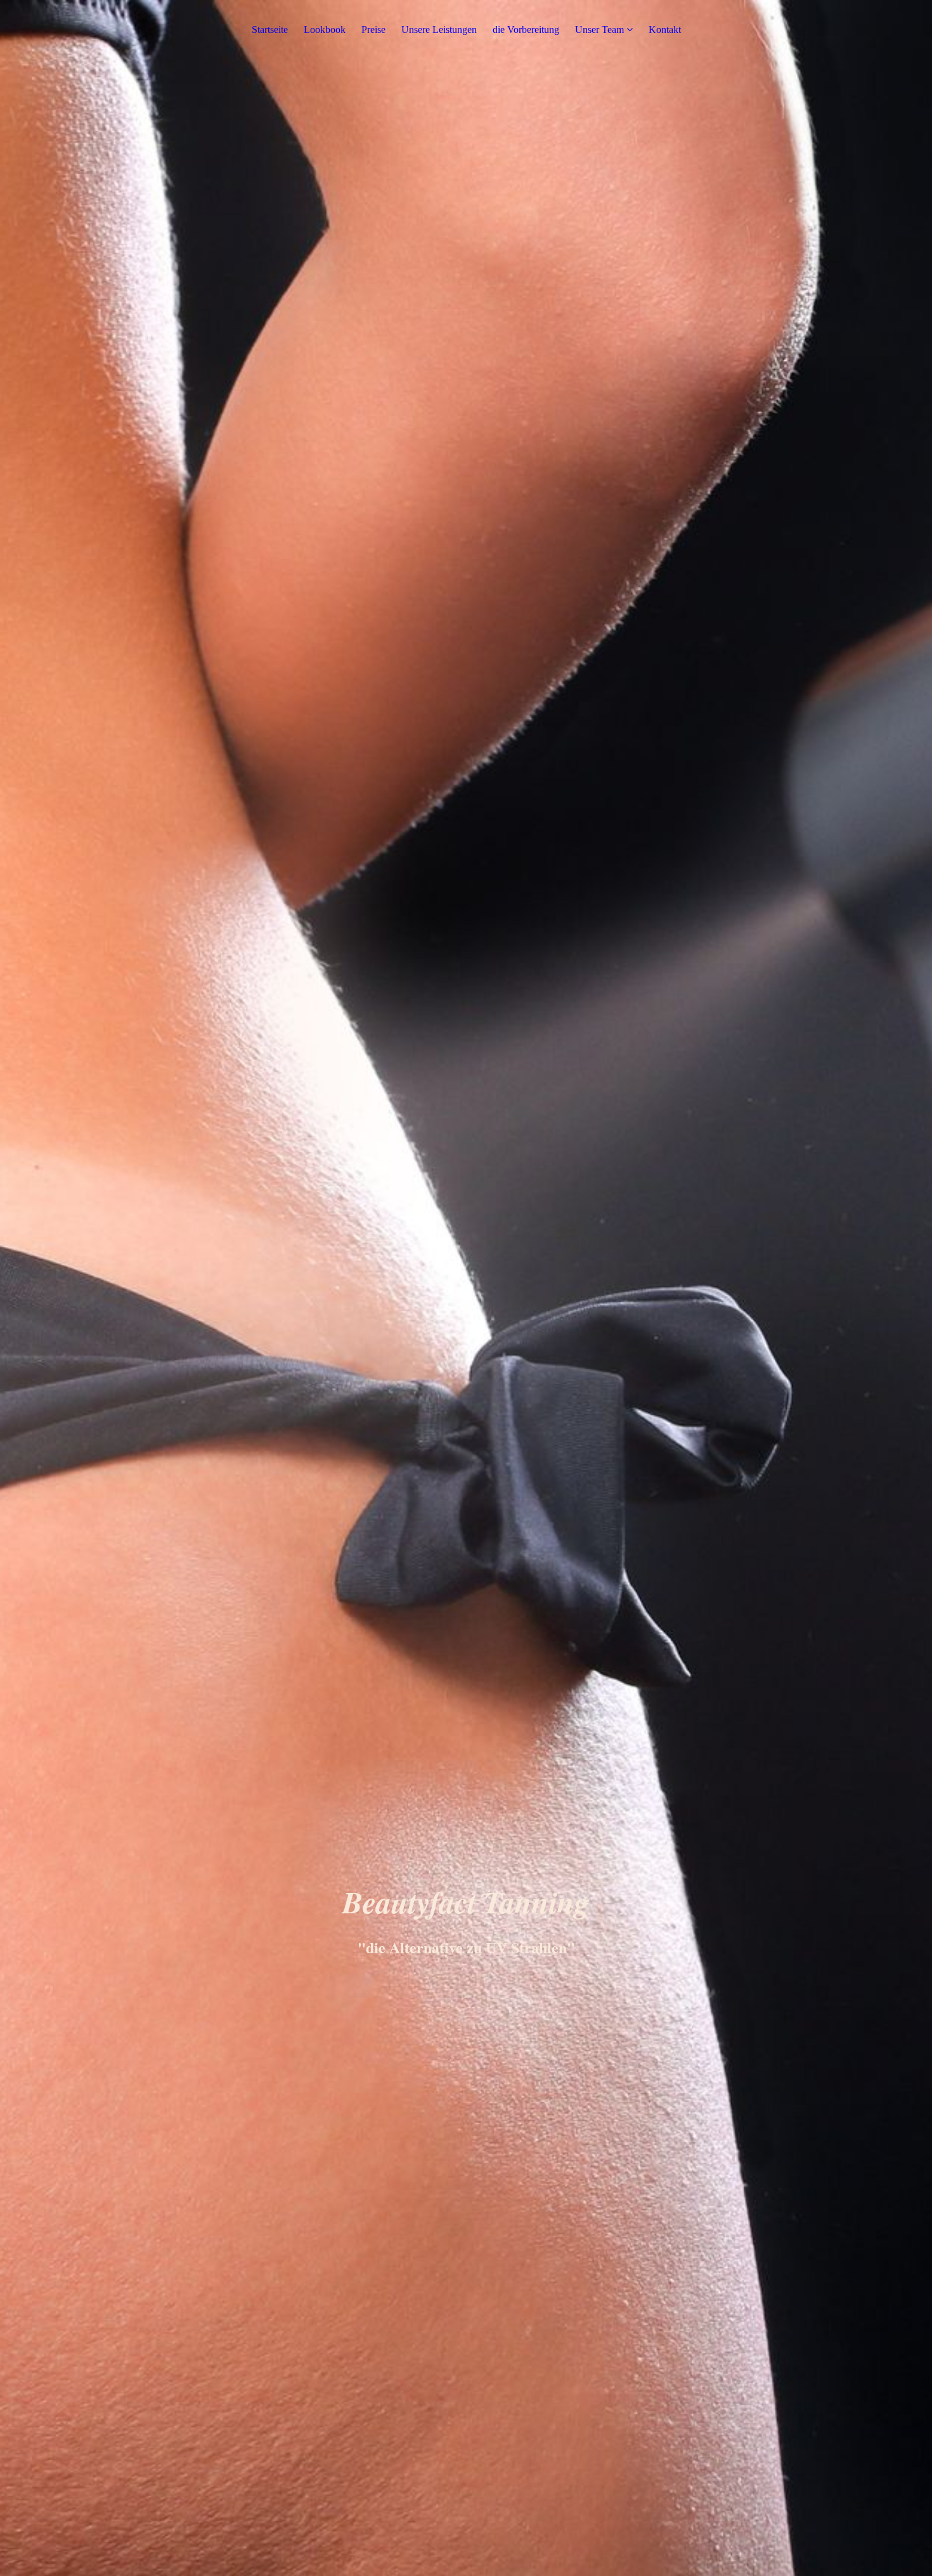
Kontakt (665, 29)
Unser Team (599, 29)
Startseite (270, 29)
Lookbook (325, 29)
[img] (466, 1288)
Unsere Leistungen (439, 29)
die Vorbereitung (526, 29)
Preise (373, 29)
